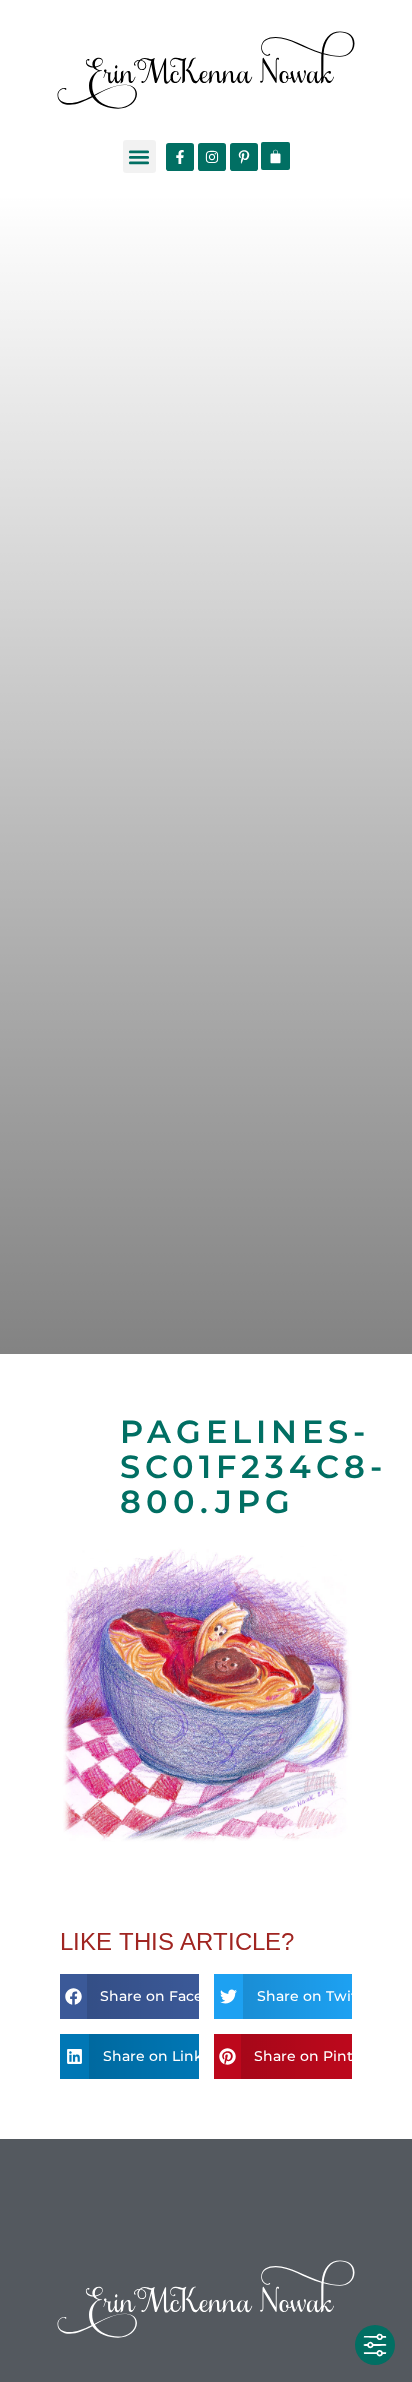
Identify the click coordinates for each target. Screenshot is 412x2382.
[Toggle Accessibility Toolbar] (375, 2345)
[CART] (275, 156)
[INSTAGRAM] (212, 157)
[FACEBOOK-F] (180, 157)
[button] (139, 156)
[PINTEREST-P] (244, 157)
